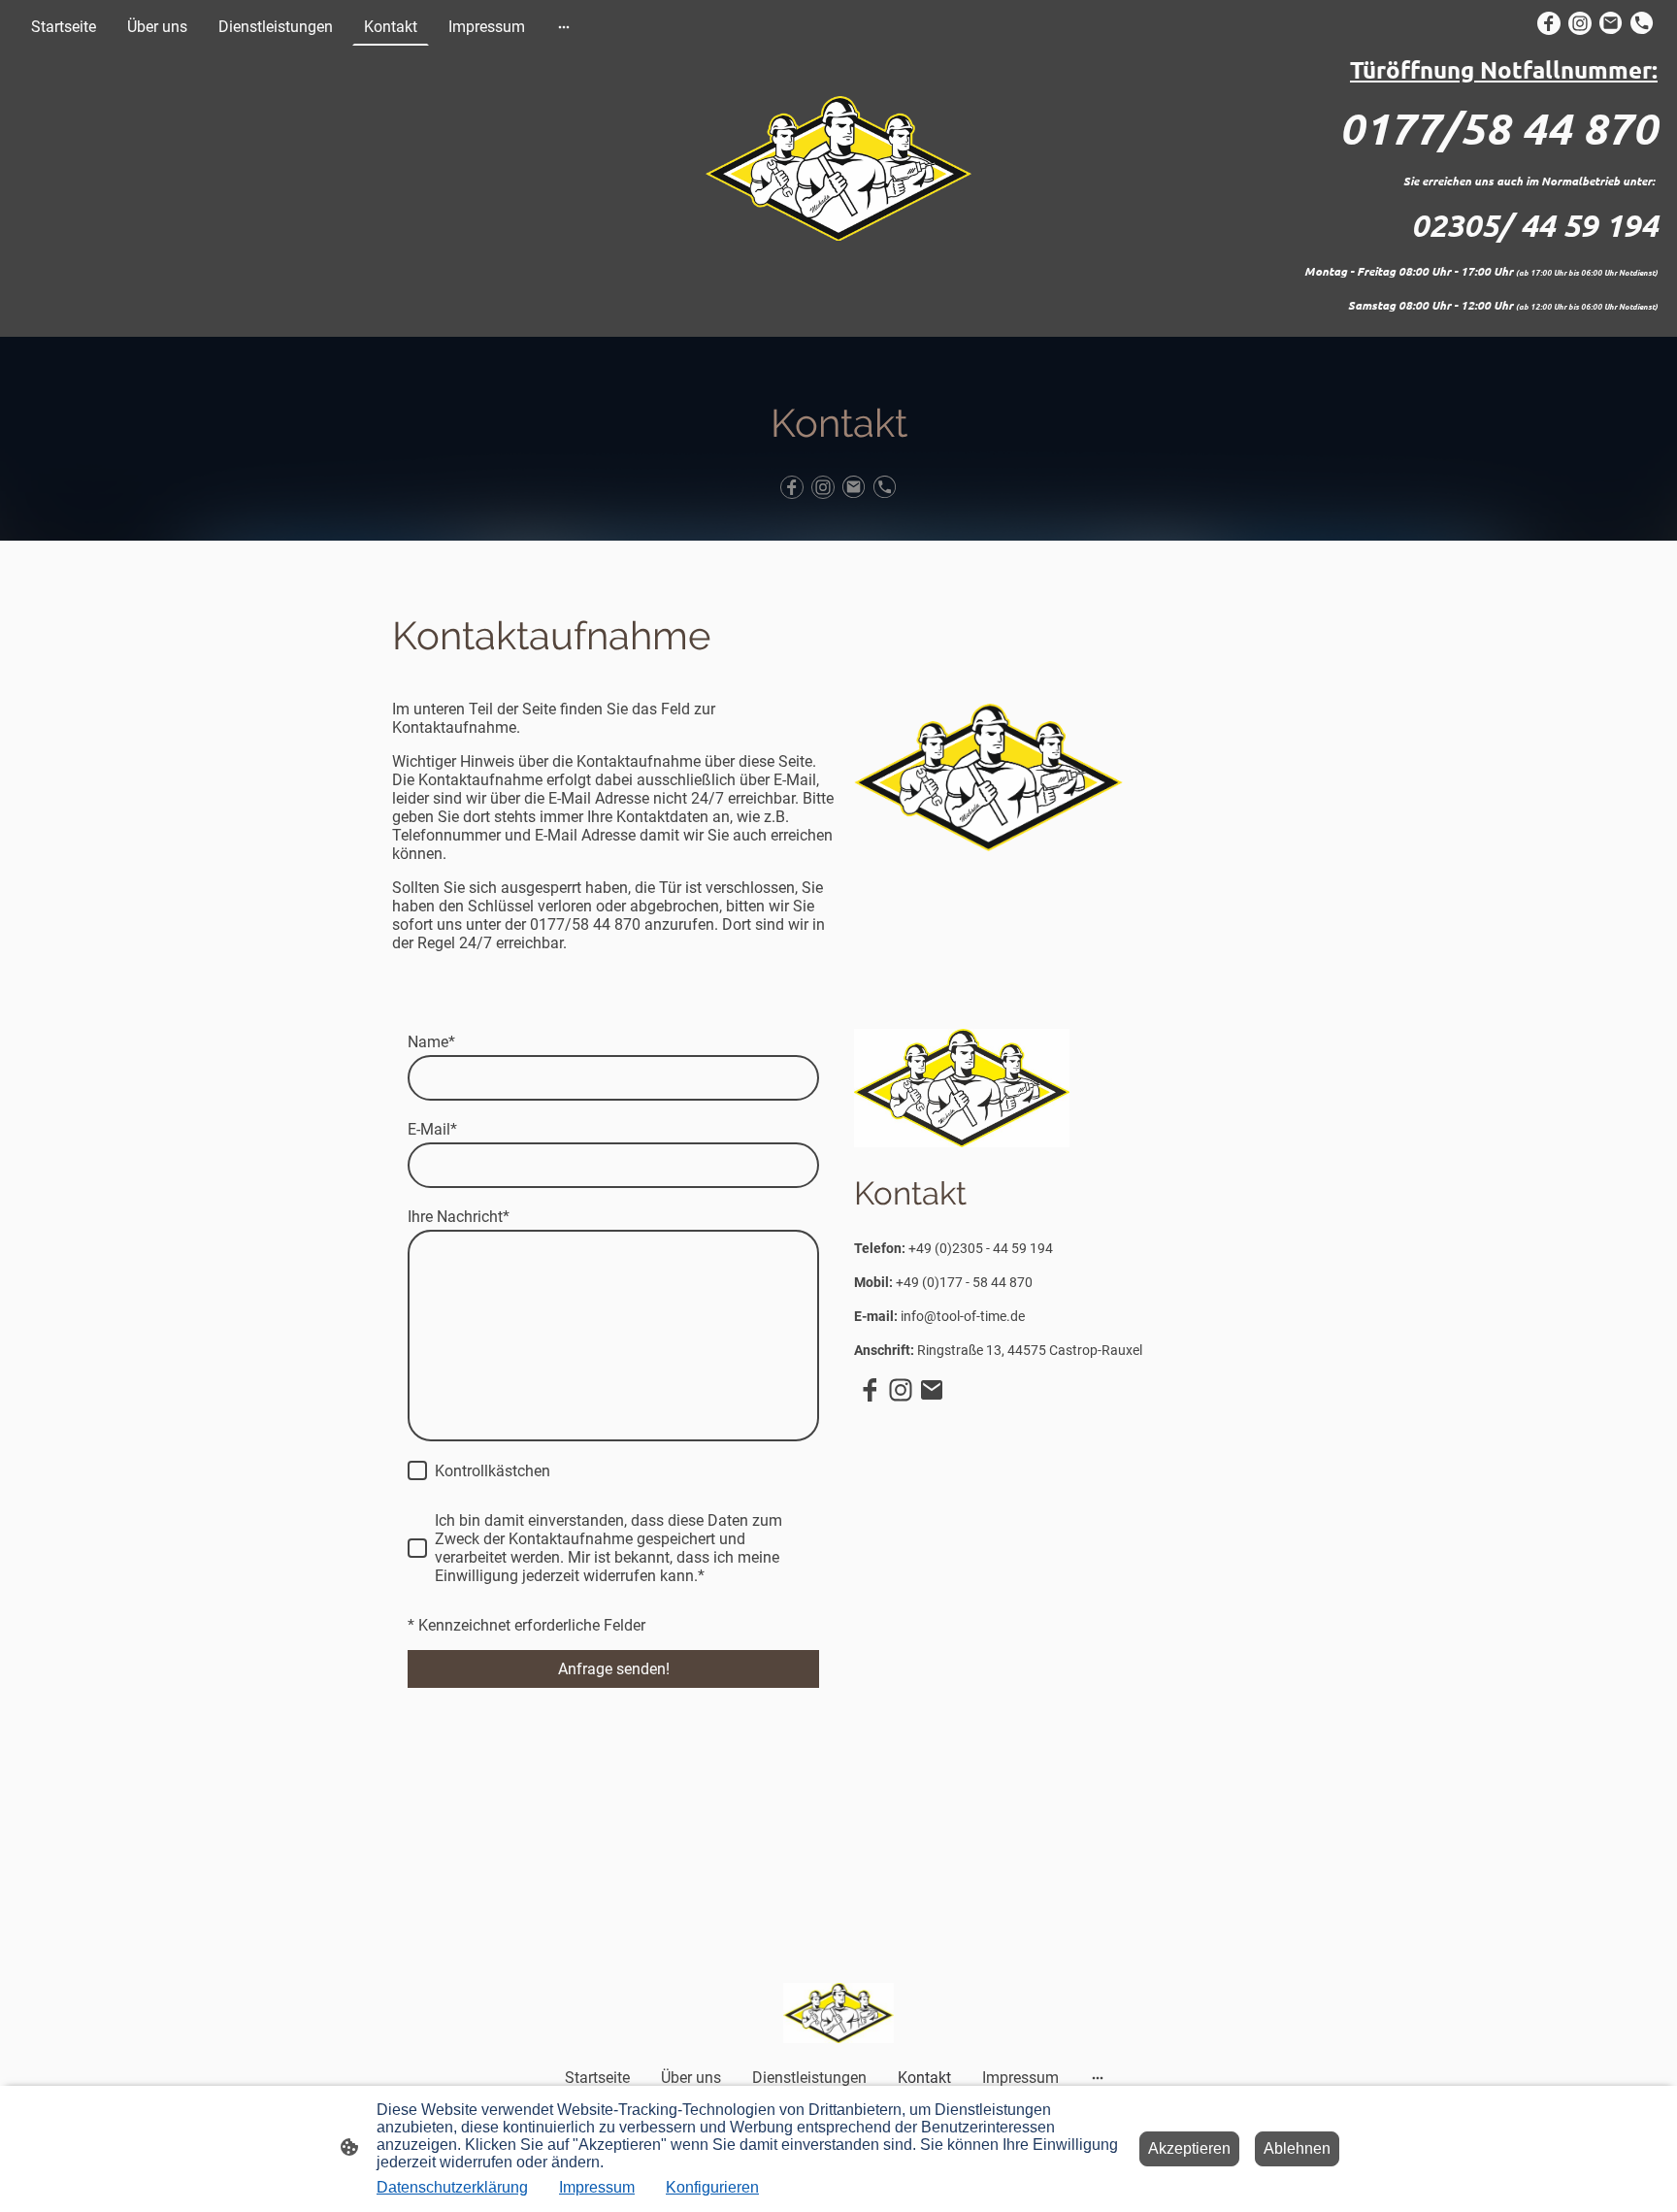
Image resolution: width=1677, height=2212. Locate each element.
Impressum (597, 2187)
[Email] (1611, 23)
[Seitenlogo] (839, 169)
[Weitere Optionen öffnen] (564, 27)
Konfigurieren (712, 2187)
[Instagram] (1580, 23)
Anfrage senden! (614, 1669)
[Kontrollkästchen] (417, 1470)
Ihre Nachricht (459, 1217)
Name (431, 1042)
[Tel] (1642, 23)
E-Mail (432, 1129)
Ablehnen (1297, 2148)
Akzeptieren (1189, 2148)
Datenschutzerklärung (452, 2187)
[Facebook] (1549, 23)
